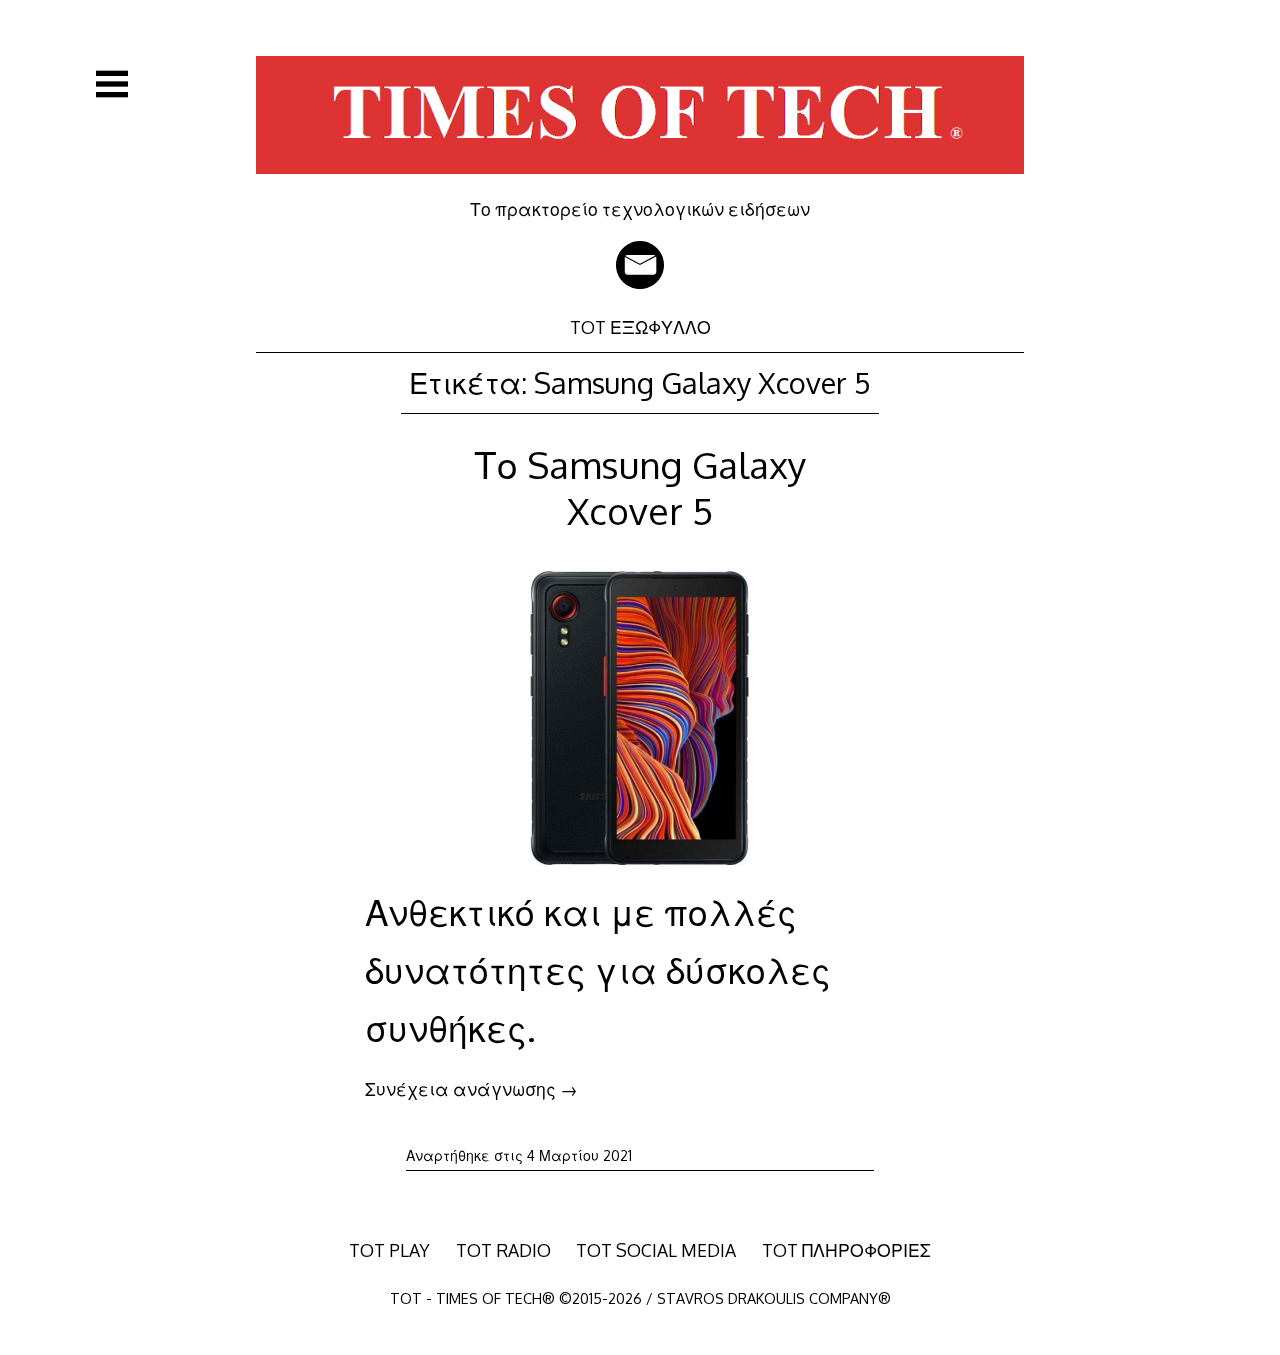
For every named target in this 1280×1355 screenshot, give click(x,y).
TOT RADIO (503, 1250)
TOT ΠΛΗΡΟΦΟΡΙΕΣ (846, 1250)
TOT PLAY (389, 1250)
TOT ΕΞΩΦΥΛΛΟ (640, 327)
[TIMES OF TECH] (640, 184)
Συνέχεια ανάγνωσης (471, 1089)
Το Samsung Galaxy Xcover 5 (640, 487)
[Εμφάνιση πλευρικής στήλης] (112, 84)
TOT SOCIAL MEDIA (656, 1250)
